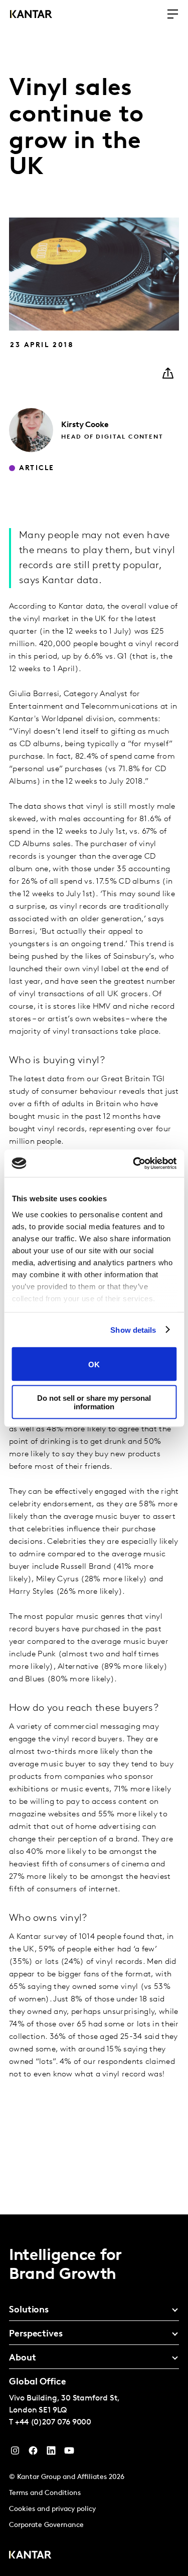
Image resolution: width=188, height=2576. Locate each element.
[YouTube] (51, 2453)
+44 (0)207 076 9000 (53, 2422)
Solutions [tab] (29, 2310)
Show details (133, 1330)
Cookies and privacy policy (52, 2509)
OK (94, 1364)
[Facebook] (33, 2453)
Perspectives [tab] (36, 2334)
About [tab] (23, 2358)
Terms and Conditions (45, 2493)
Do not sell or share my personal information (94, 1402)
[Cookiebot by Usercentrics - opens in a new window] (134, 1163)
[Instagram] (15, 2453)
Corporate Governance (46, 2525)
